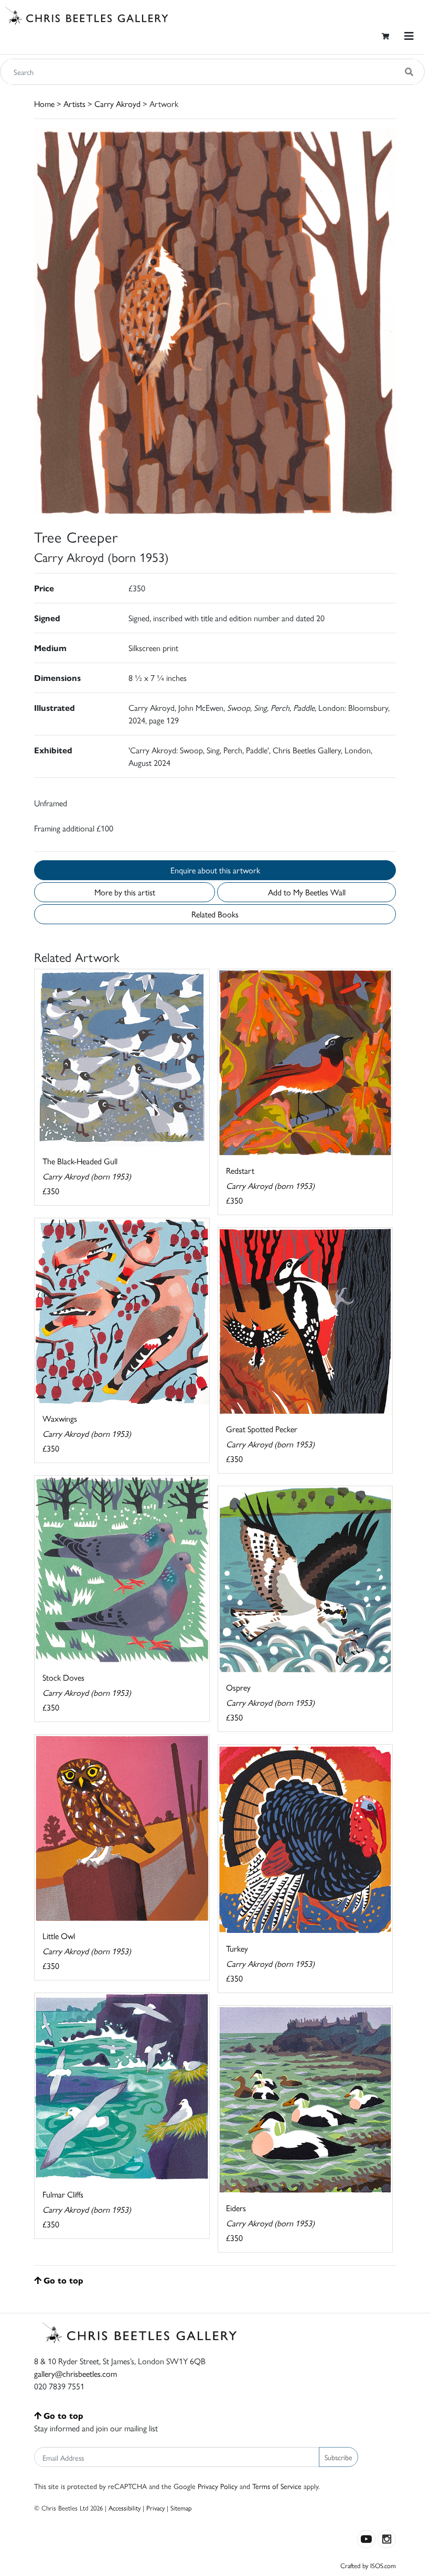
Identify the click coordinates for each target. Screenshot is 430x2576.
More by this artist (125, 892)
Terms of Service (277, 2486)
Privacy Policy (218, 2486)
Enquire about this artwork (215, 870)
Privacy (155, 2508)
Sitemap (181, 2508)
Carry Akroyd (117, 104)
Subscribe (338, 2457)
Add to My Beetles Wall (307, 892)
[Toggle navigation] (409, 36)
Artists (74, 104)
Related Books (215, 914)
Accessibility (125, 2508)
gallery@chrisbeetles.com (76, 2373)
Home (44, 104)
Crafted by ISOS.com (368, 2565)
